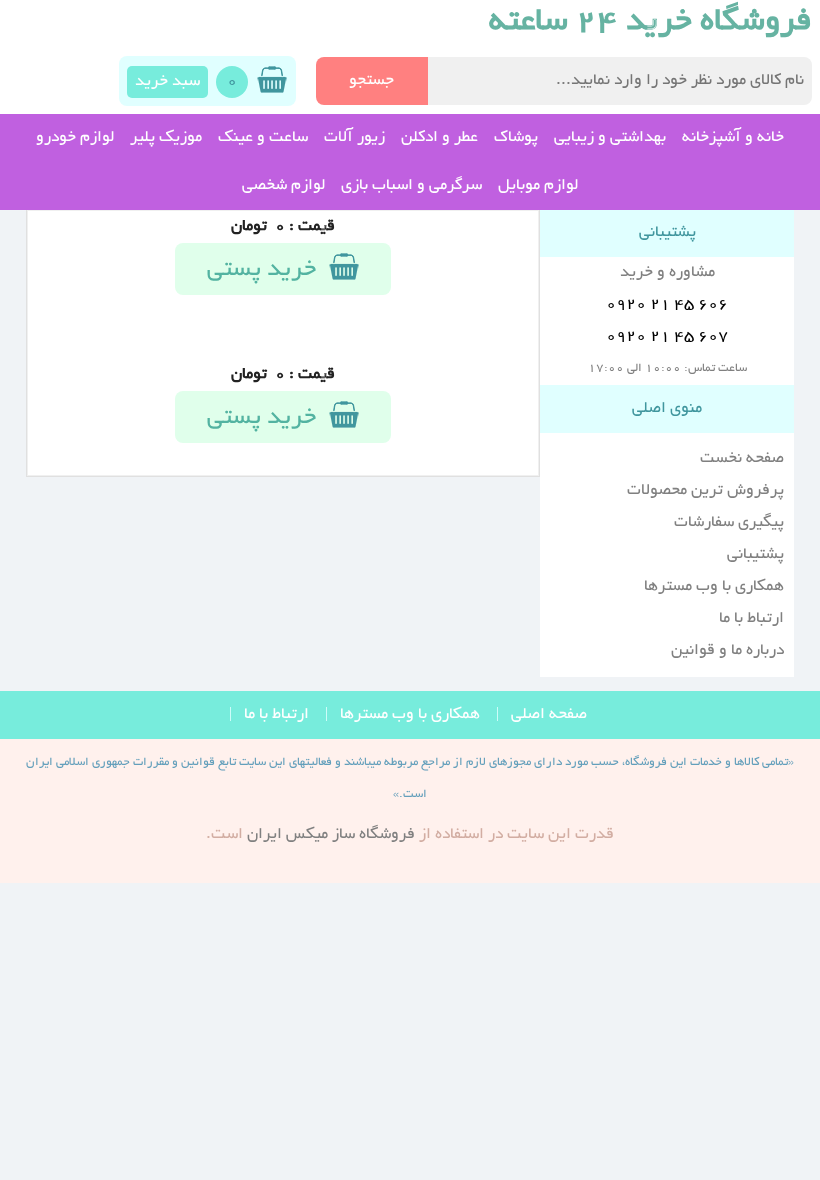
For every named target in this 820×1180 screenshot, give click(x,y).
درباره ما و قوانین (727, 651)
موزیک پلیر (166, 138)
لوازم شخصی (283, 186)
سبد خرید (167, 82)
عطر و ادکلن (439, 138)
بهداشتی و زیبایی (610, 138)
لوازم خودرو (75, 138)
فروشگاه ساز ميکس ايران (331, 835)
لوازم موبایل (538, 186)
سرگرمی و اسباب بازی (411, 186)
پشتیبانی (755, 555)
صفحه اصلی (549, 715)
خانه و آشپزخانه (733, 138)
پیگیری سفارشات (729, 523)
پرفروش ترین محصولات (705, 491)
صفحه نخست (742, 459)
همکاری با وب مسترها (714, 587)
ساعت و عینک (263, 138)
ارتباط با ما (751, 619)
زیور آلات (354, 138)
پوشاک (516, 138)
